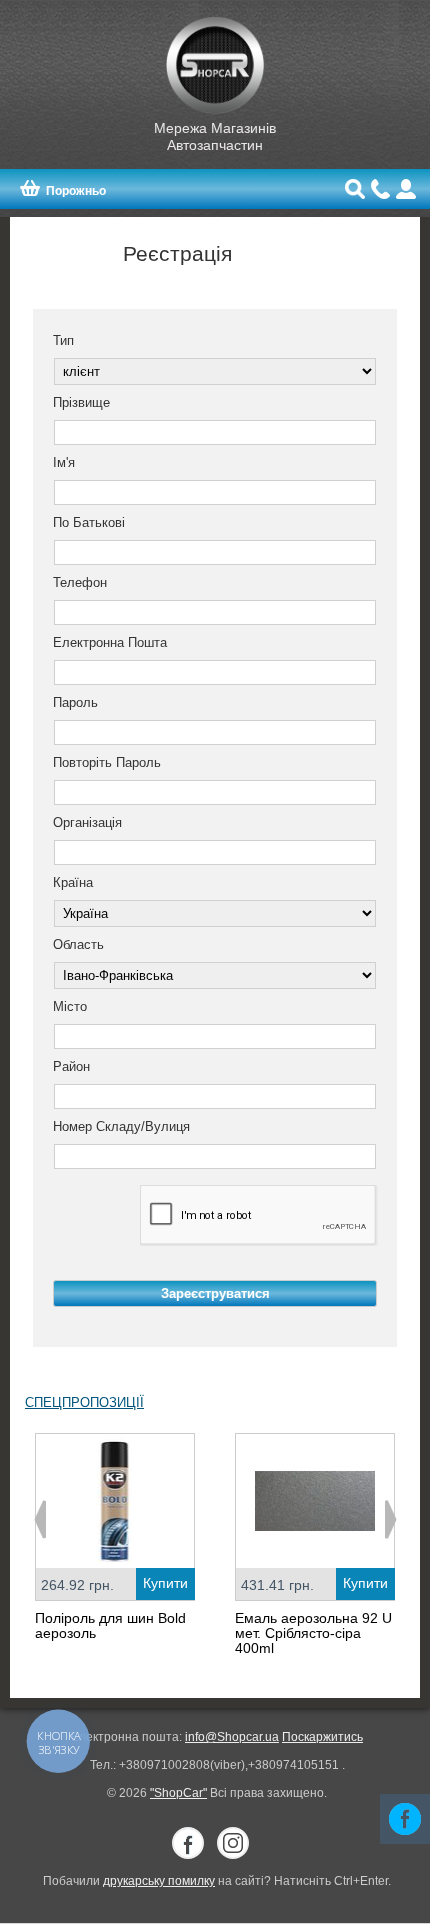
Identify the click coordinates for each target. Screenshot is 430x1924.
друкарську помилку (159, 1881)
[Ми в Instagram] (233, 1843)
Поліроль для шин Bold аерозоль (110, 1625)
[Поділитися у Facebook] (405, 1819)
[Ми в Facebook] (188, 1843)
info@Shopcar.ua (232, 1737)
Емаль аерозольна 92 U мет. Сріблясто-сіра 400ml (313, 1633)
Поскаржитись (322, 1737)
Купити (165, 1583)
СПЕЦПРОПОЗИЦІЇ (84, 1402)
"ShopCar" (178, 1793)
